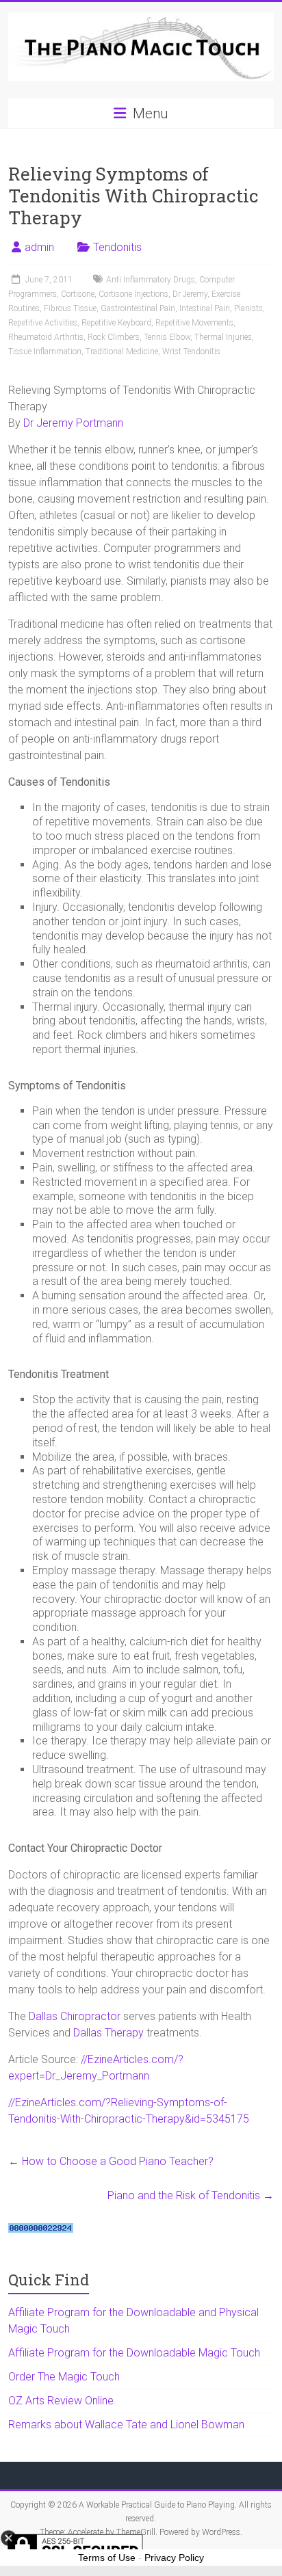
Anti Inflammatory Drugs (151, 280)
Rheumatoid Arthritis (46, 337)
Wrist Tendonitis (191, 351)
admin (39, 247)
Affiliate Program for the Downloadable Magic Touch (134, 2353)
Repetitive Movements (194, 323)
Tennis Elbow (167, 337)
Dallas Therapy (108, 2033)
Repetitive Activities (43, 323)
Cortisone (78, 294)
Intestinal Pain (205, 308)
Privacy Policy (174, 2558)
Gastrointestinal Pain (138, 308)
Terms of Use (107, 2558)
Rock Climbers (114, 337)
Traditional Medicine (122, 351)
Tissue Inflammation (45, 351)
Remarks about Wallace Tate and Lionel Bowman (126, 2425)
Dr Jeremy (190, 294)
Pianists (248, 308)
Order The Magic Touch (64, 2377)
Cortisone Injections (133, 294)
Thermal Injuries (223, 337)
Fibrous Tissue (70, 308)
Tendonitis (117, 247)
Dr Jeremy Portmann (73, 423)
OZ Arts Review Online (61, 2401)
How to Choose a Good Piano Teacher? (111, 2161)
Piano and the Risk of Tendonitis (191, 2195)
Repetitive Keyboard (116, 323)
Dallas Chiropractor (75, 2016)
